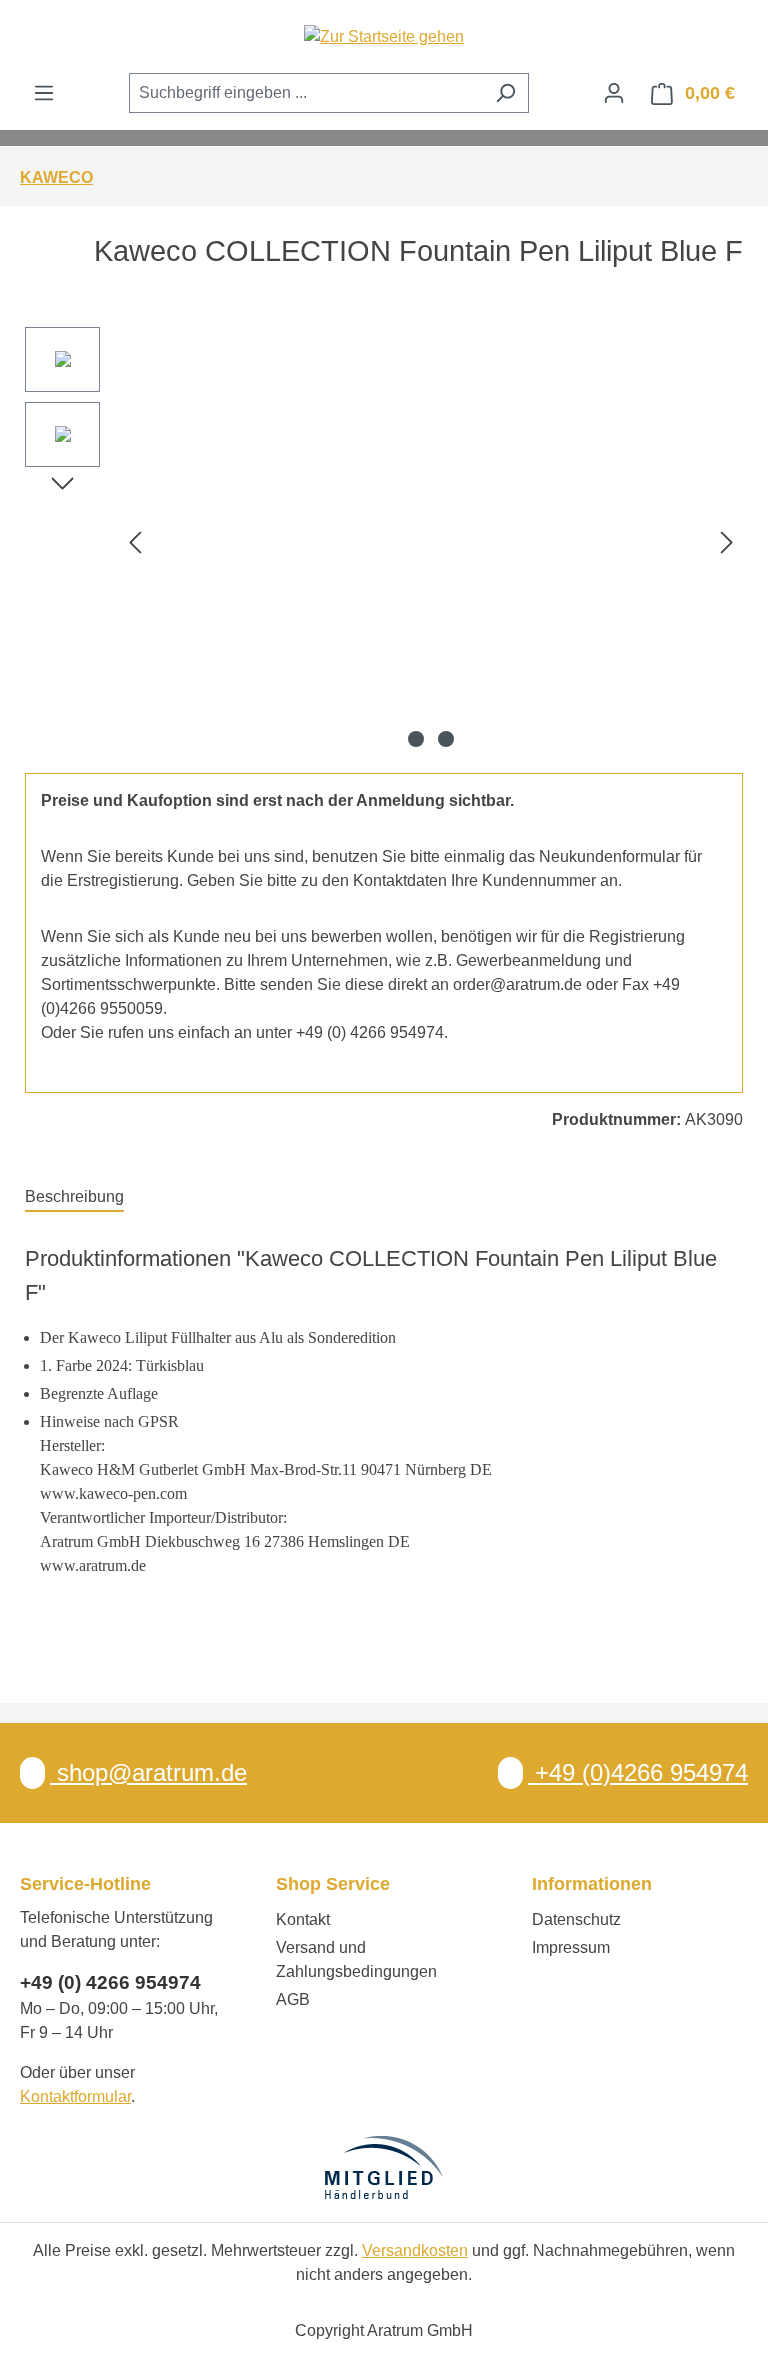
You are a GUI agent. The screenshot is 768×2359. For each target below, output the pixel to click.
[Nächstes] (727, 541)
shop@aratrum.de (148, 1772)
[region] (384, 542)
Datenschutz (576, 1919)
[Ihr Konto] (614, 93)
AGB (293, 1999)
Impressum (571, 1947)
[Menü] (44, 93)
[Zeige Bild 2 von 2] (446, 739)
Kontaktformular (75, 2096)
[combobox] (306, 93)
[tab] (74, 1198)
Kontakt (303, 1919)
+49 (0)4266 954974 (638, 1772)
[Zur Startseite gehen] (384, 36)
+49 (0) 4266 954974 (110, 1982)
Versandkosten (415, 2250)
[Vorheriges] (135, 541)
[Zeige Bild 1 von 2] (416, 739)
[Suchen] (505, 93)
